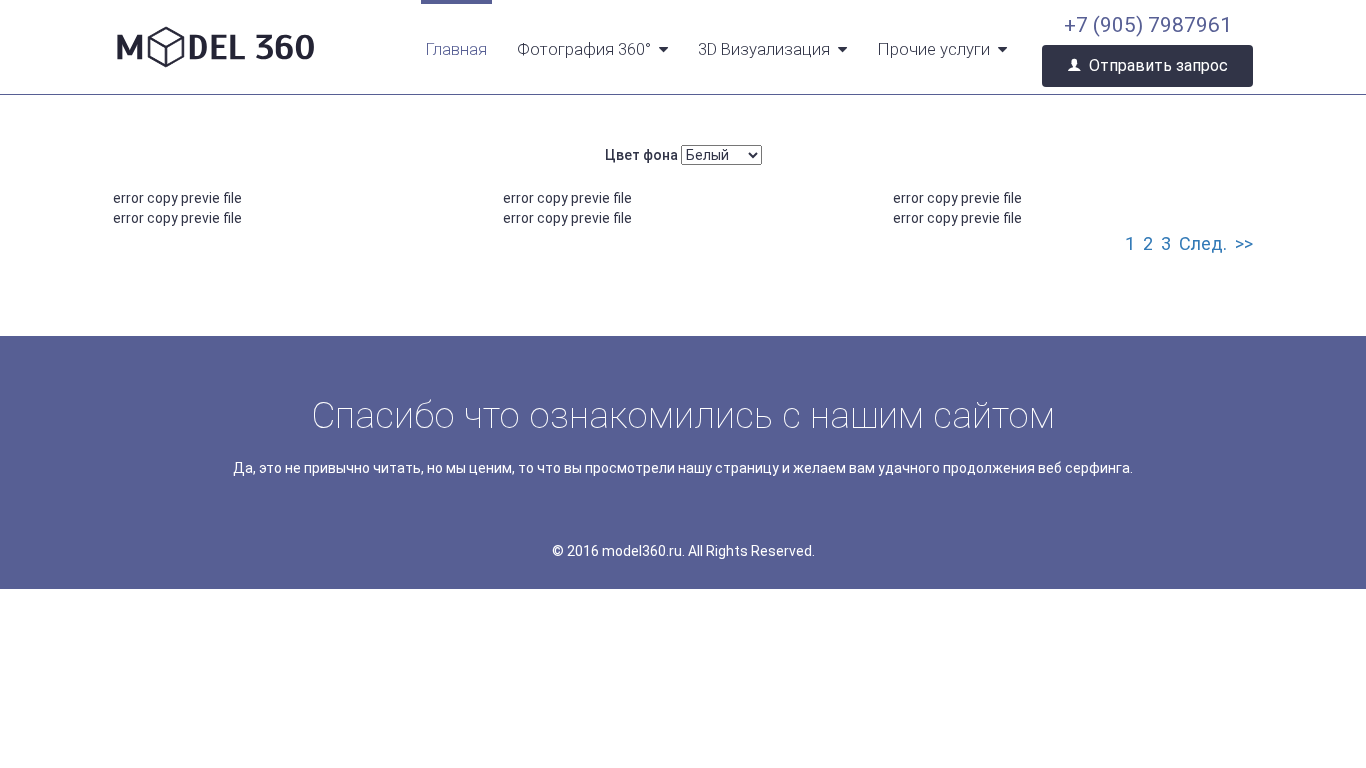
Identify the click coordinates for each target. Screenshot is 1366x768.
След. (1203, 243)
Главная (456, 49)
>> (1244, 243)
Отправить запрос (1158, 65)
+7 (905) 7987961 (1148, 25)
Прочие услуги (933, 49)
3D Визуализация (764, 49)
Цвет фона (641, 155)
